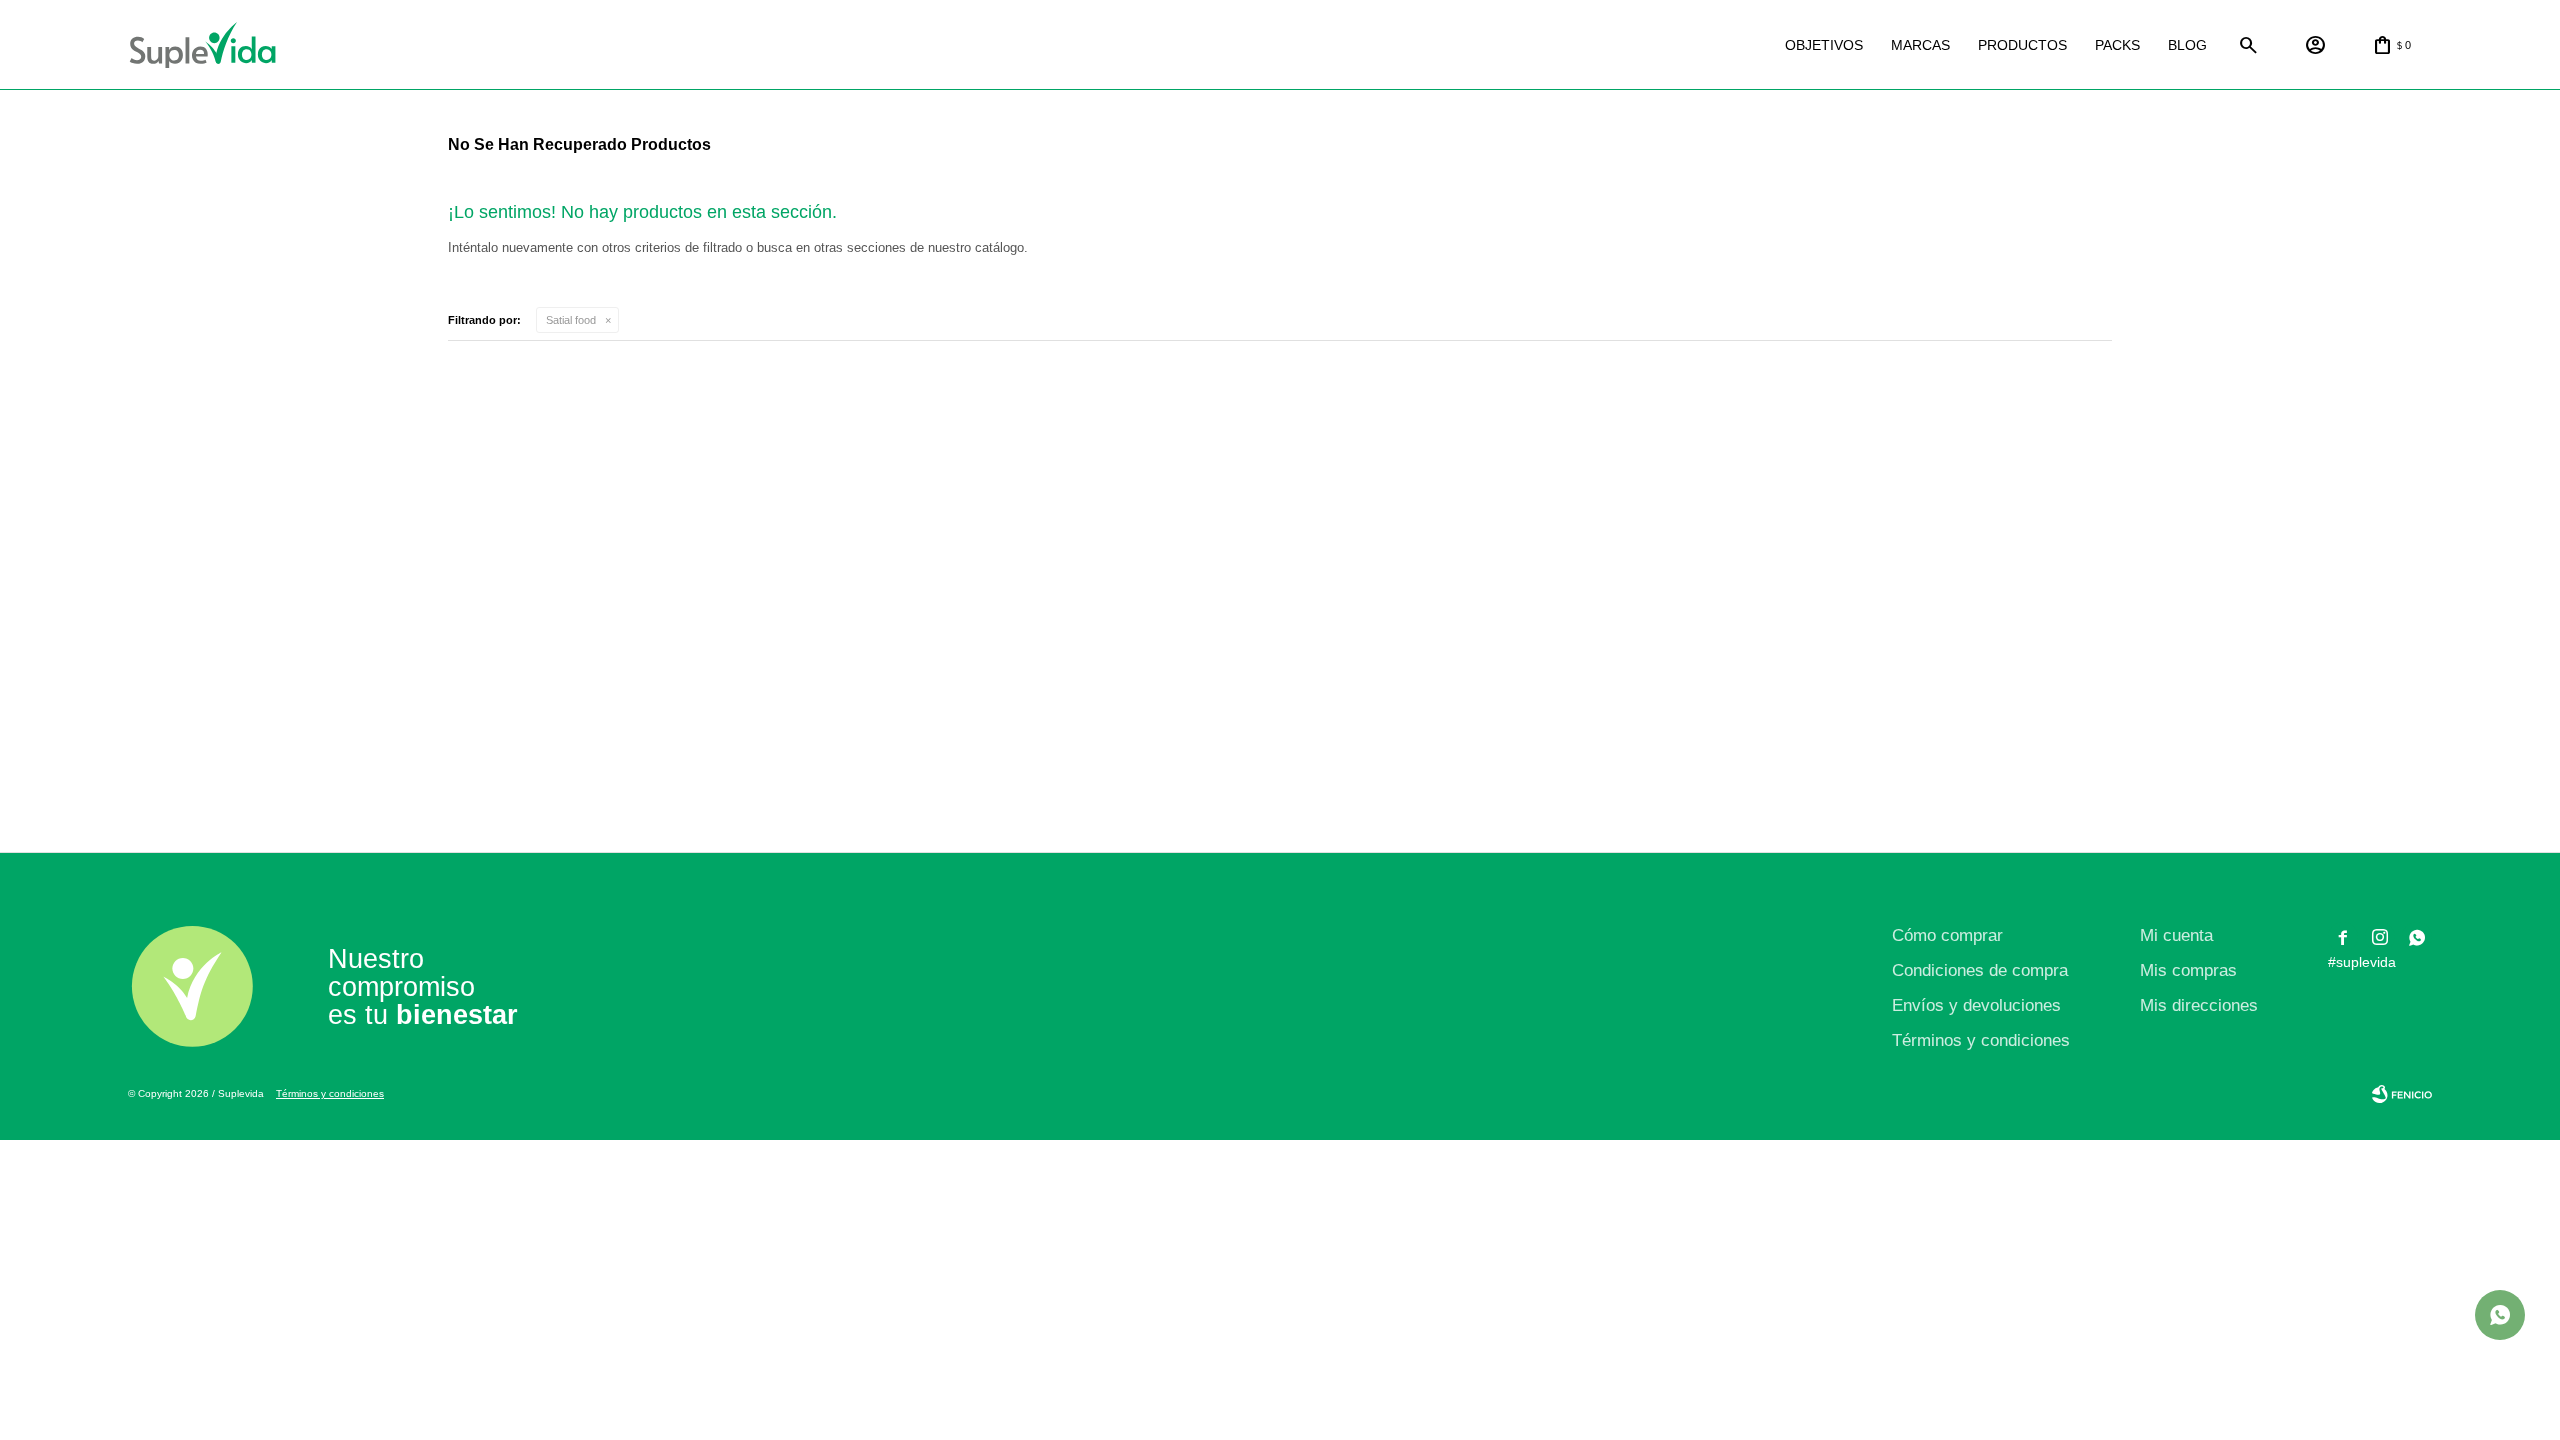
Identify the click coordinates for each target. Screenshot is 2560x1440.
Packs (2117, 45)
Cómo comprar (1947, 935)
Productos (2022, 45)
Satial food (571, 320)
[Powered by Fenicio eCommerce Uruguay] (2402, 1094)
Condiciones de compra (1980, 970)
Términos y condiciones (1981, 1040)
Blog (2187, 45)
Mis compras (2188, 970)
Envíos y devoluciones (1976, 1005)
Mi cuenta (2176, 935)
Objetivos (1824, 45)
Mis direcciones (2199, 1005)
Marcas (1920, 45)
